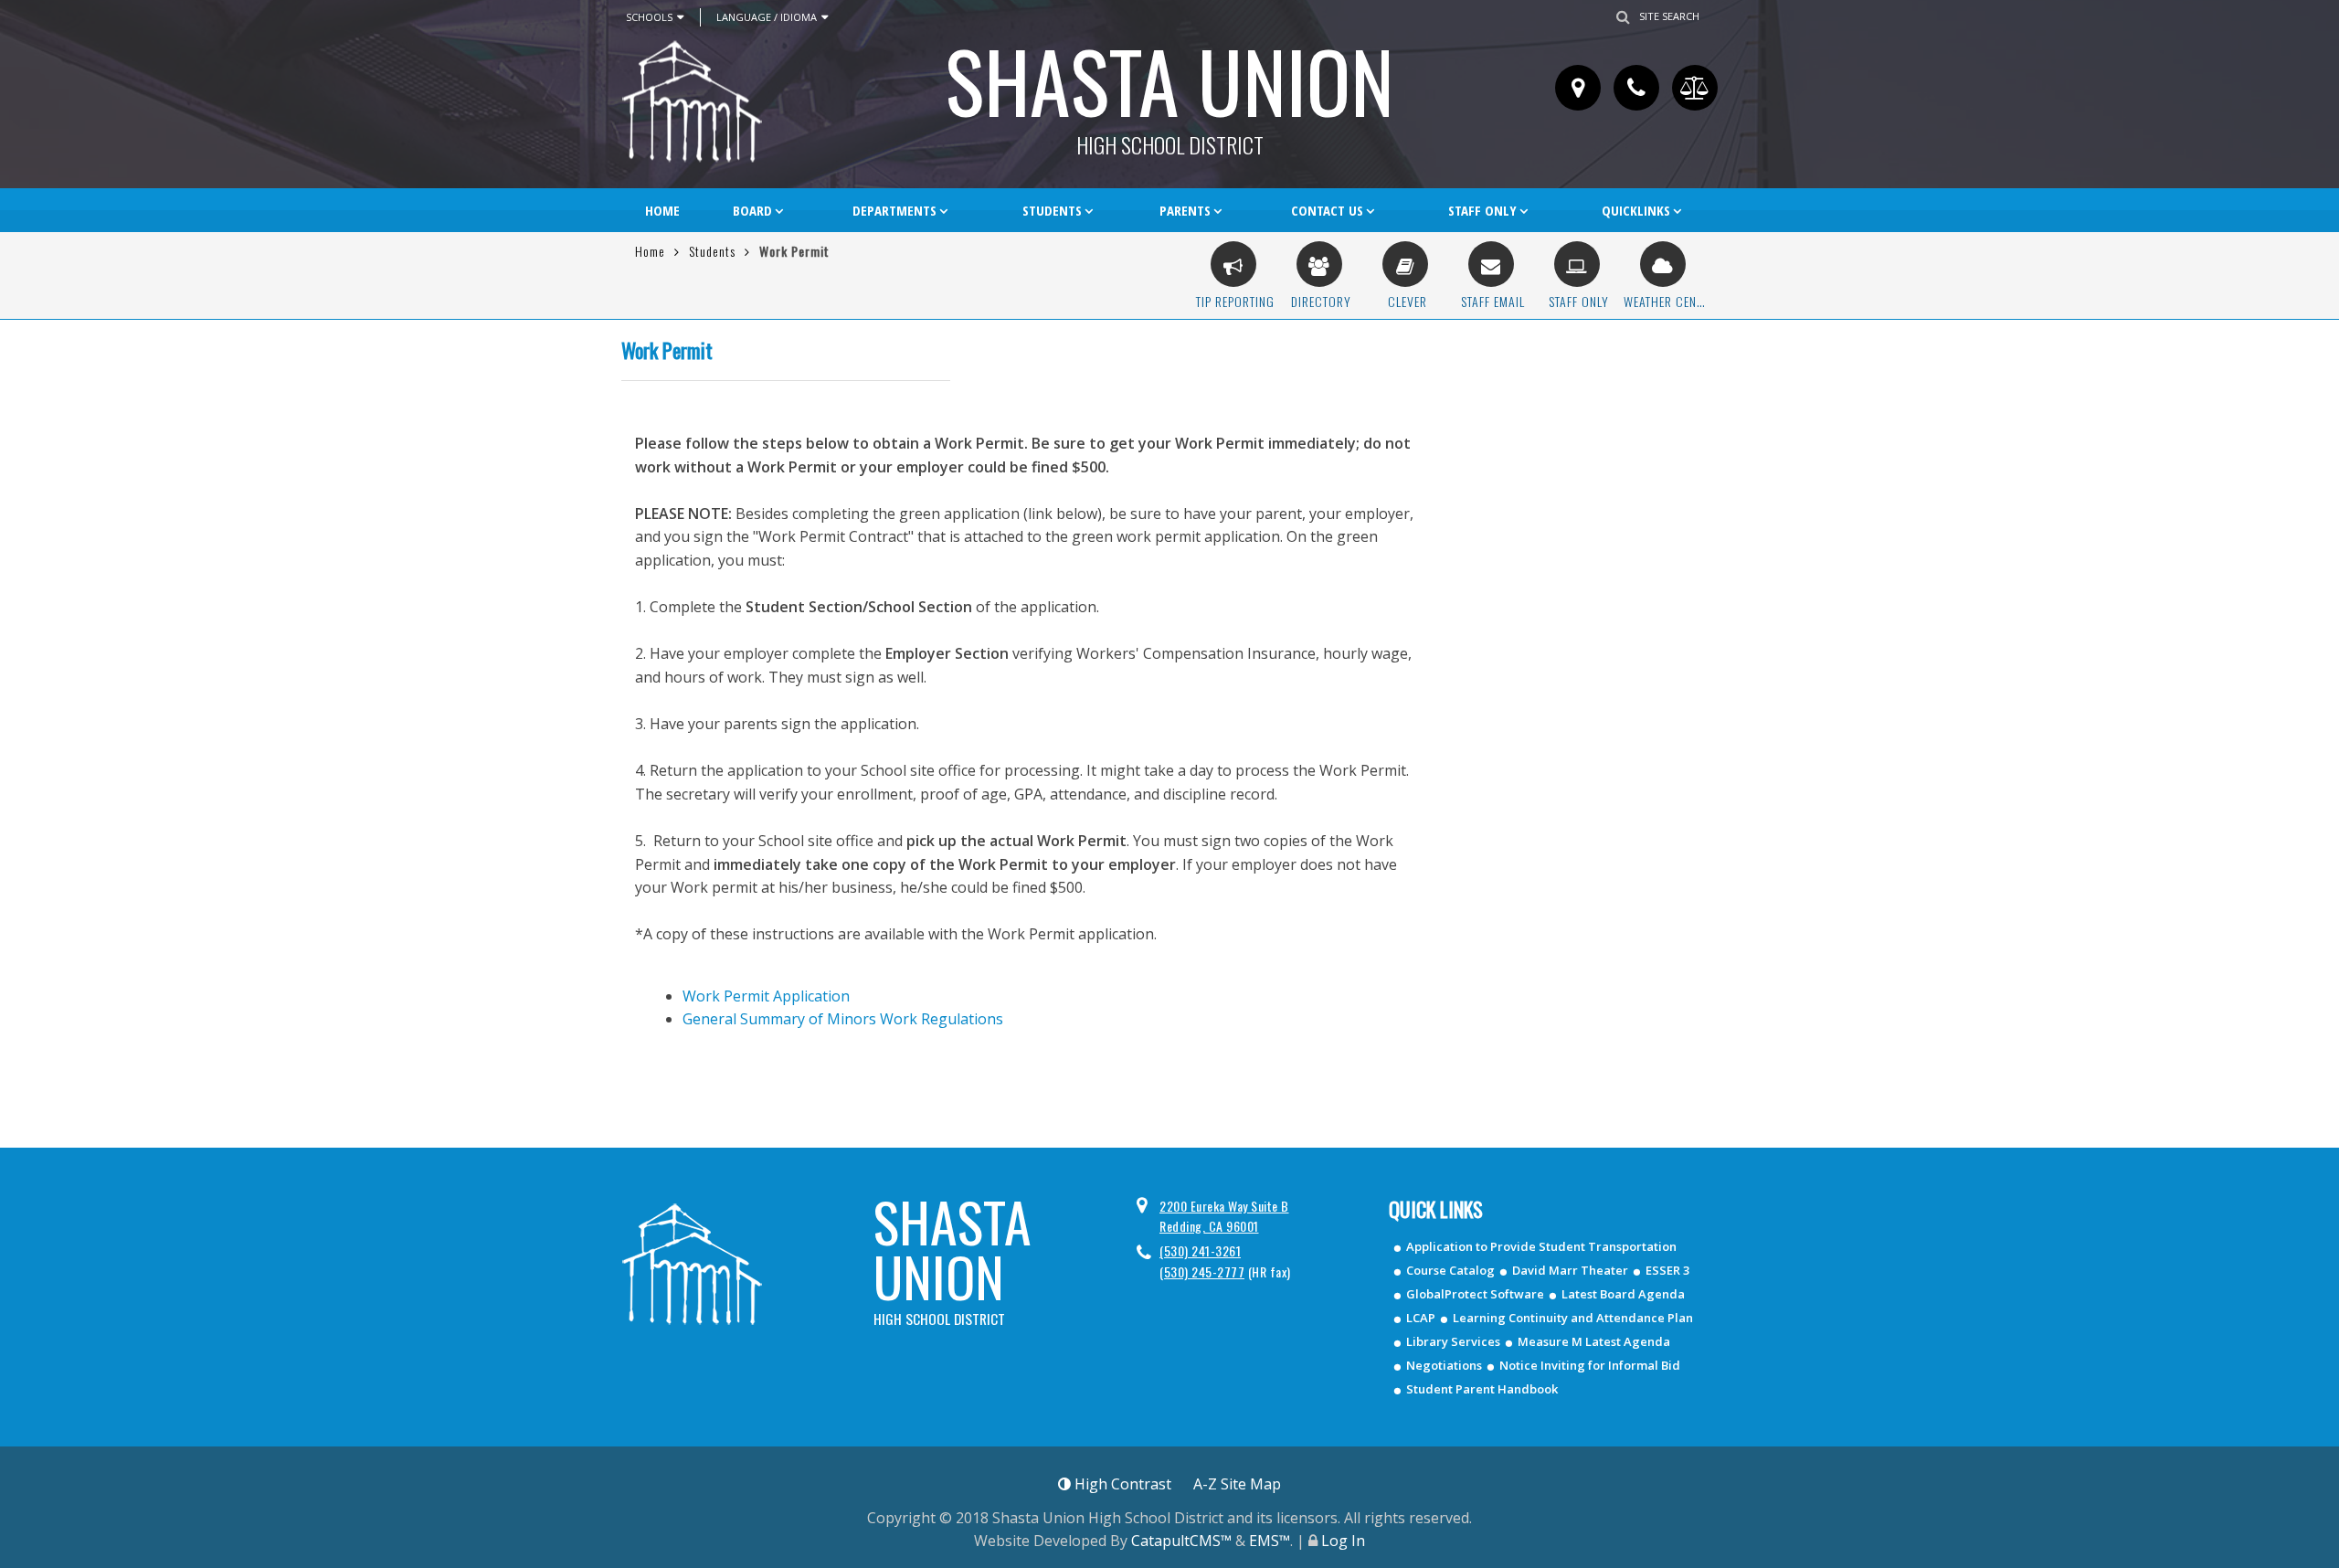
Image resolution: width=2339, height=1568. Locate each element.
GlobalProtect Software (1475, 1294)
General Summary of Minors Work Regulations (843, 1019)
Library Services (1453, 1341)
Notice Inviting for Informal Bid (1590, 1365)
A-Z (1237, 1484)
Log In (1343, 1541)
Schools (649, 17)
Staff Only (1482, 210)
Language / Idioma (767, 17)
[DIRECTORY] (1319, 264)
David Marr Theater (1570, 1270)
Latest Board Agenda (1623, 1294)
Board (752, 210)
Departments (894, 210)
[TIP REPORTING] (1233, 264)
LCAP (1421, 1318)
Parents (1185, 210)
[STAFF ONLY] (1577, 264)
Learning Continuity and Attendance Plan (1573, 1318)
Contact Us (1327, 210)
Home (662, 210)
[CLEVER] (1405, 264)
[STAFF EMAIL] (1491, 264)
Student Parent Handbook (1482, 1389)
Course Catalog (1450, 1270)
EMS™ (1270, 1541)
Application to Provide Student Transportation (1541, 1246)
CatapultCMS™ (1181, 1541)
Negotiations (1444, 1365)
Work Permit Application (766, 996)
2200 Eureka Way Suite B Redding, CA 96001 (1224, 1216)
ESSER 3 (1667, 1270)
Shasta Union (1169, 87)
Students (1052, 210)
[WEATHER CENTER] (1663, 264)
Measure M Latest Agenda (1594, 1341)
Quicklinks (1636, 210)
